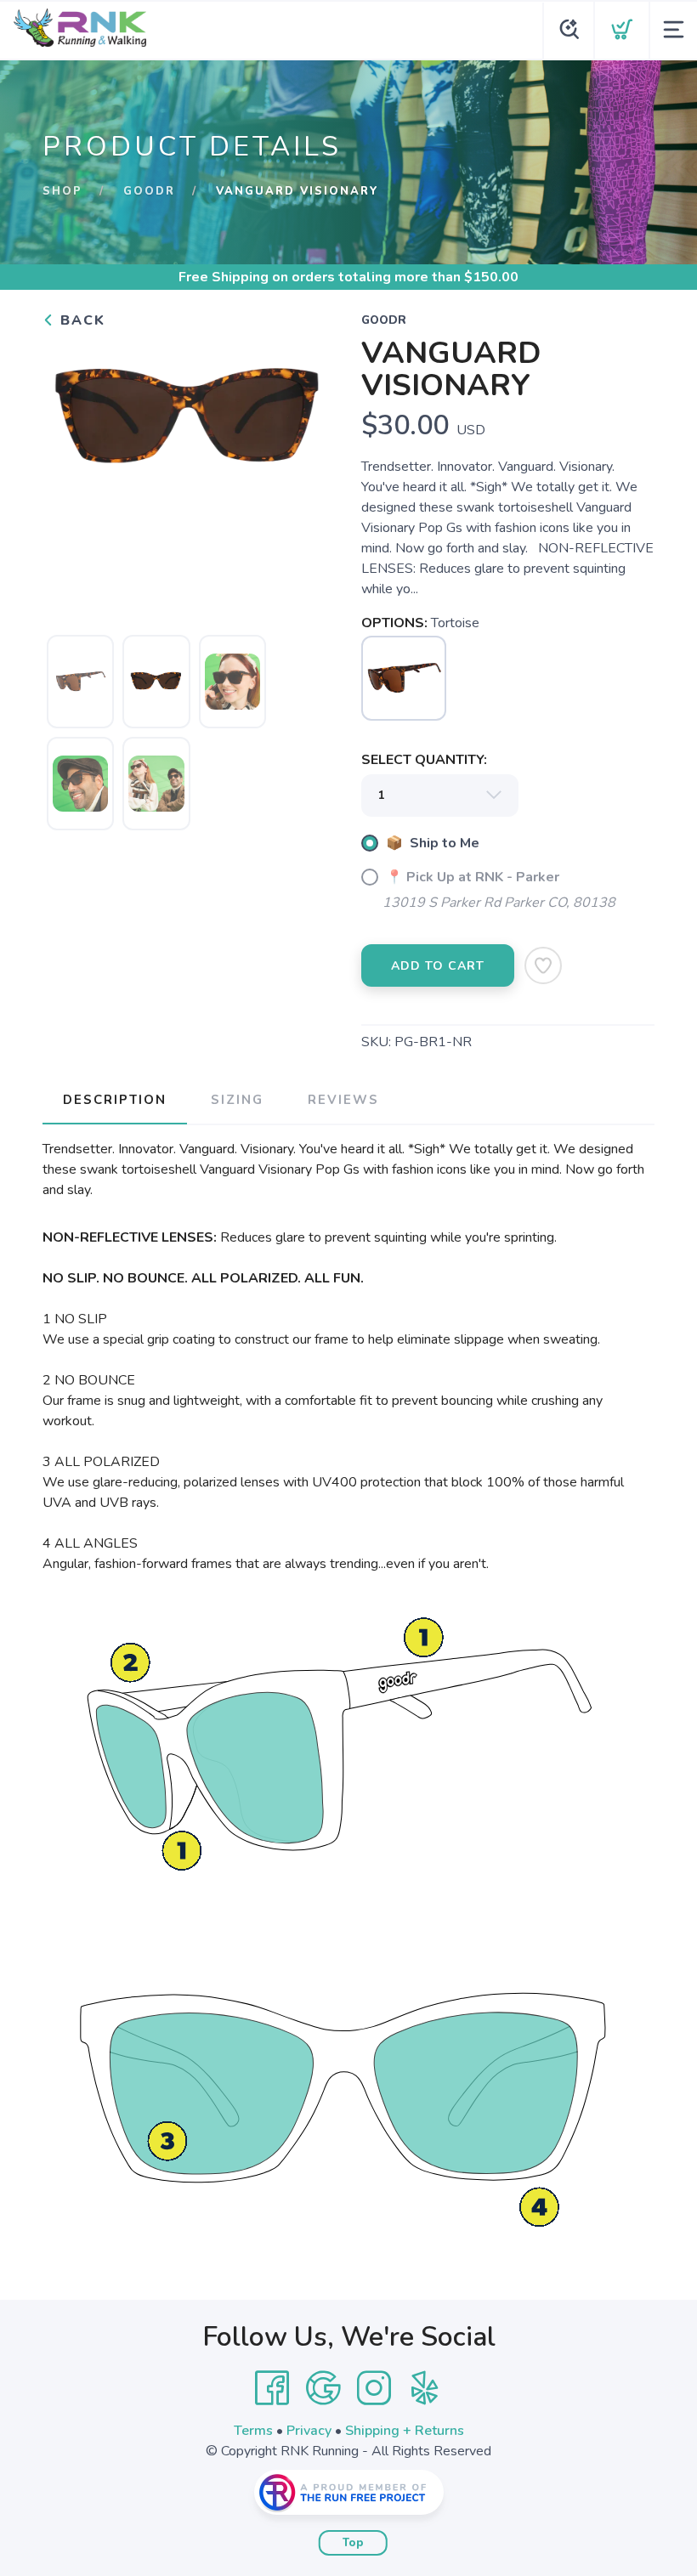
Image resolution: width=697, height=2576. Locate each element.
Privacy (309, 2431)
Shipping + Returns (405, 2431)
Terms (253, 2431)
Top (353, 2543)
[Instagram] (374, 2388)
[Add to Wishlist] (543, 965)
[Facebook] (272, 2388)
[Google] (323, 2388)
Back (80, 320)
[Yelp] (425, 2388)
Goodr (149, 191)
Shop (62, 191)
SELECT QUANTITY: (424, 760)
